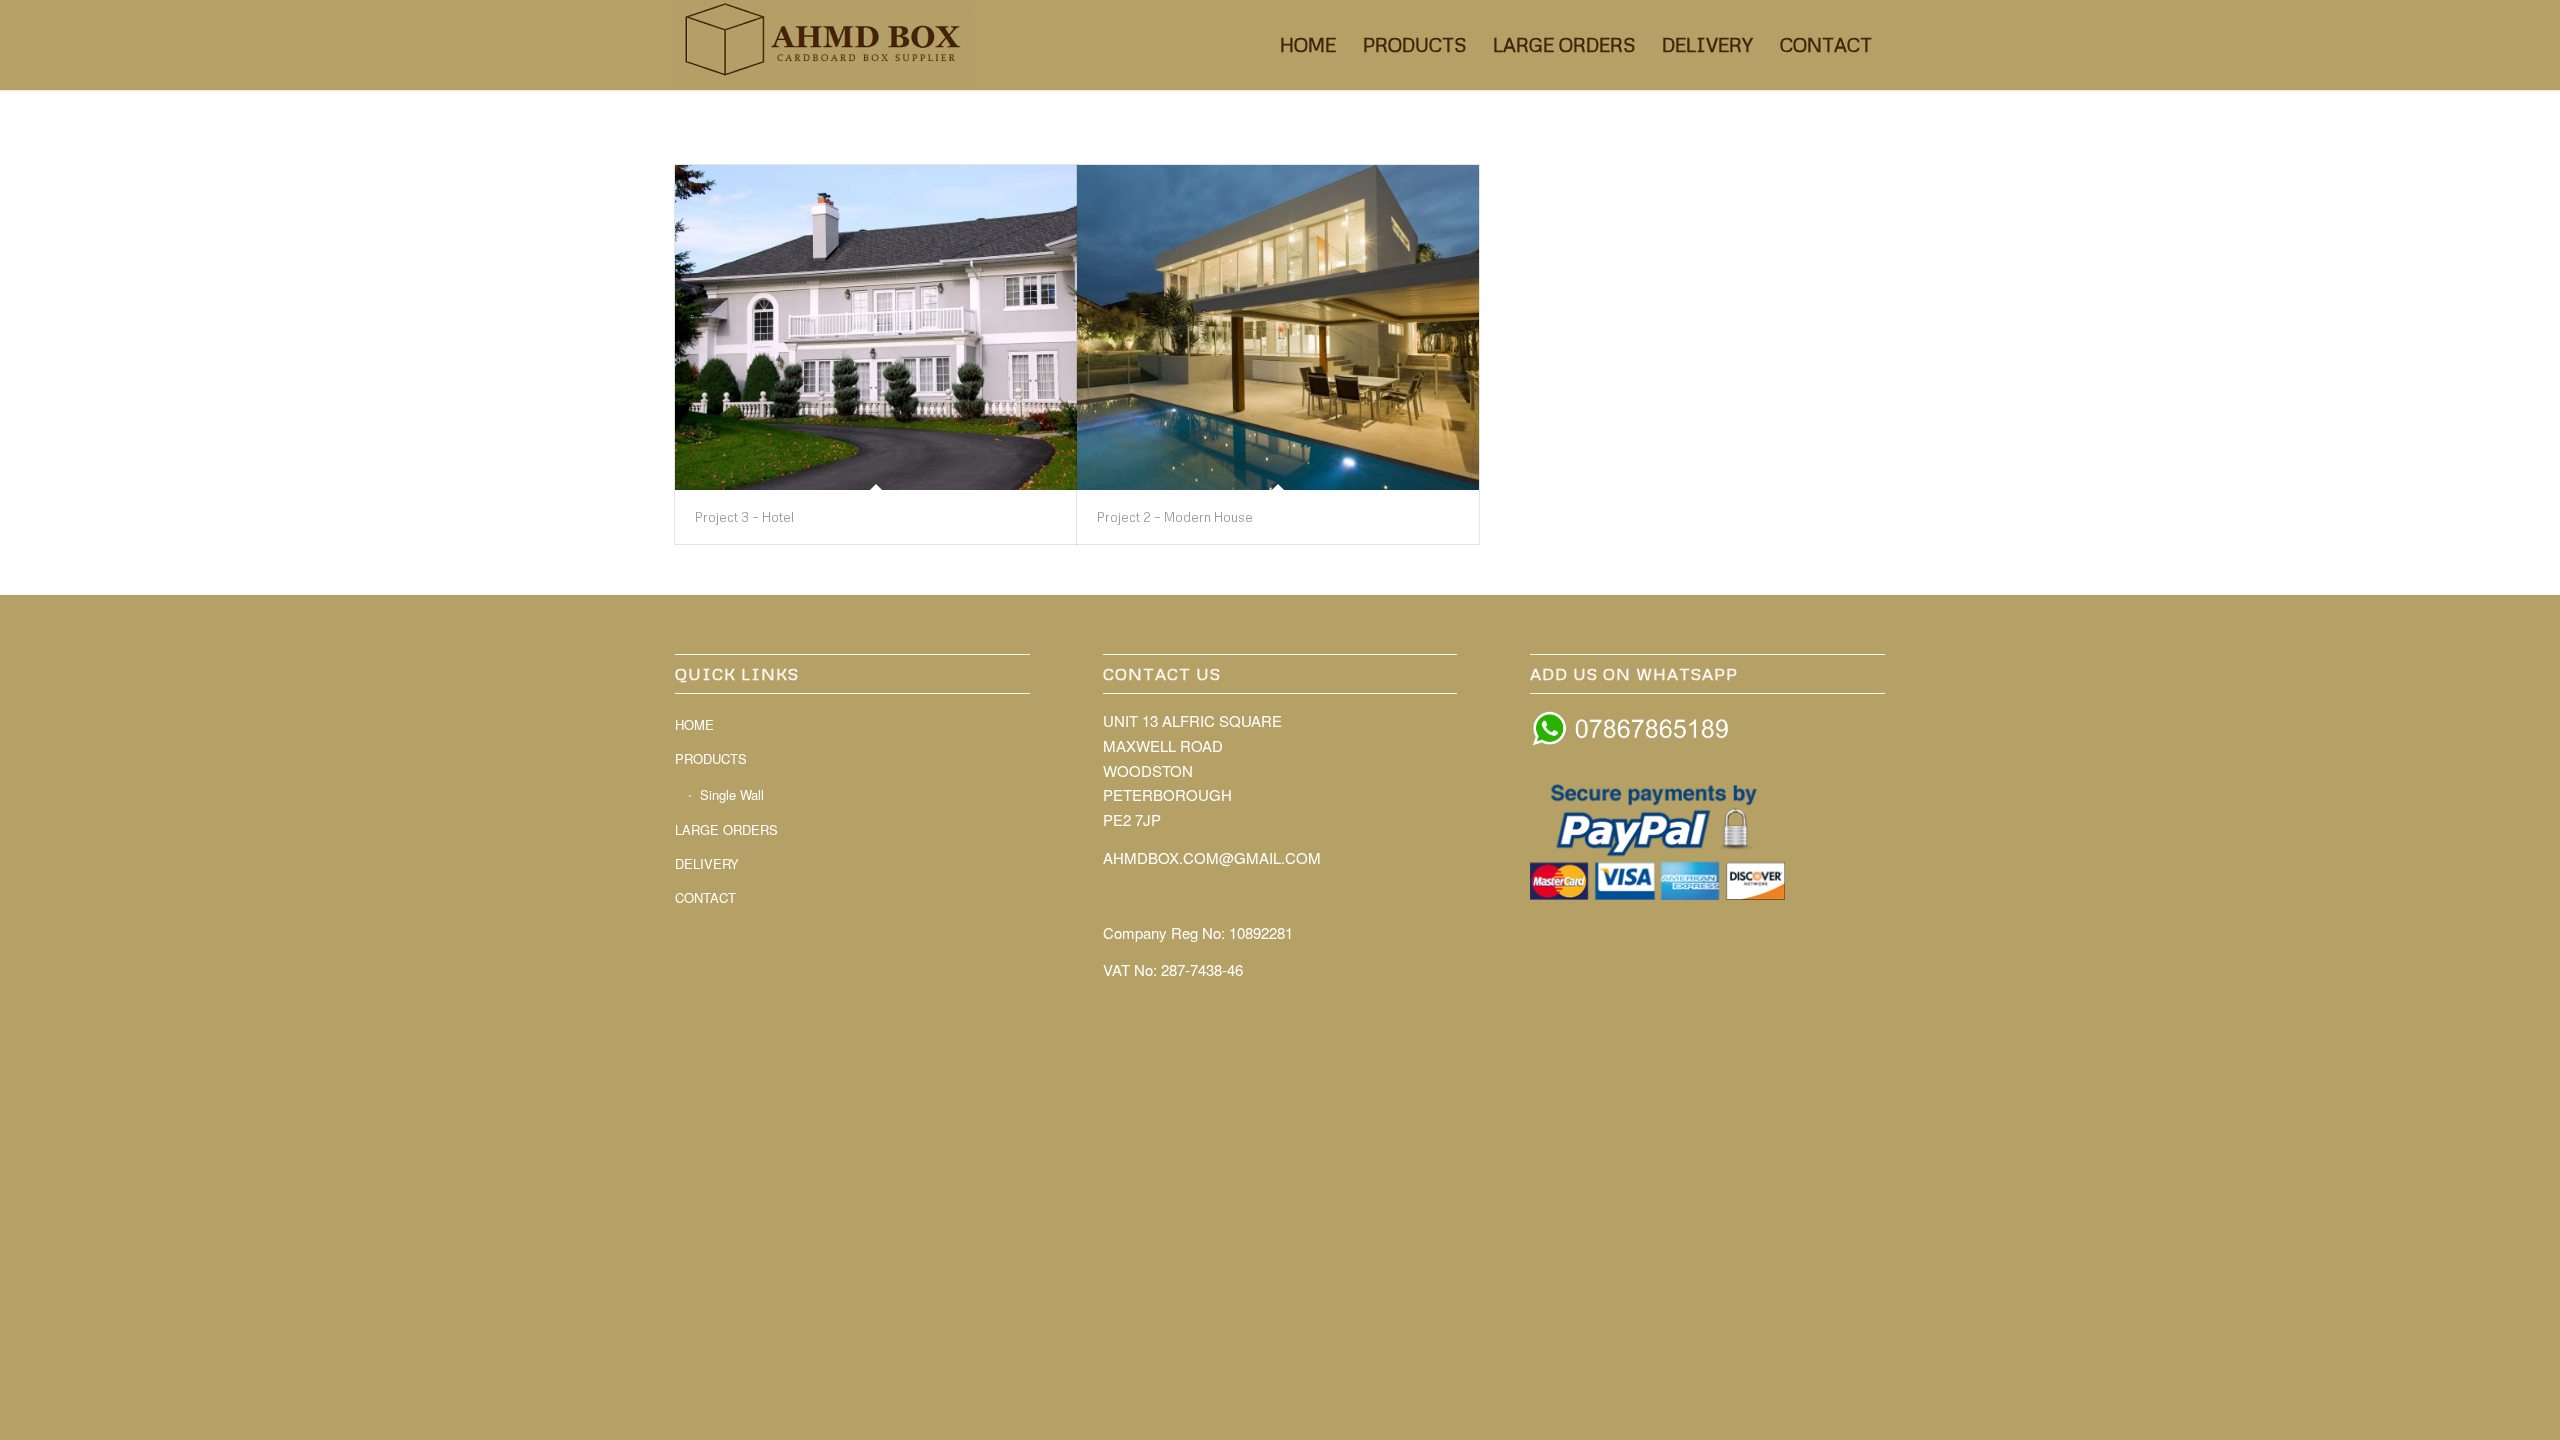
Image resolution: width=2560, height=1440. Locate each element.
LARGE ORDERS (726, 829)
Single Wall (732, 794)
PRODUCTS (711, 758)
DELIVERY (707, 863)
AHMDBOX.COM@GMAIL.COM (1212, 857)
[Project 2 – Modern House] (1278, 327)
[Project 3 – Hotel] (876, 327)
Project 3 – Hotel (744, 517)
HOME (694, 724)
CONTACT (705, 897)
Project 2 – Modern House (1175, 517)
